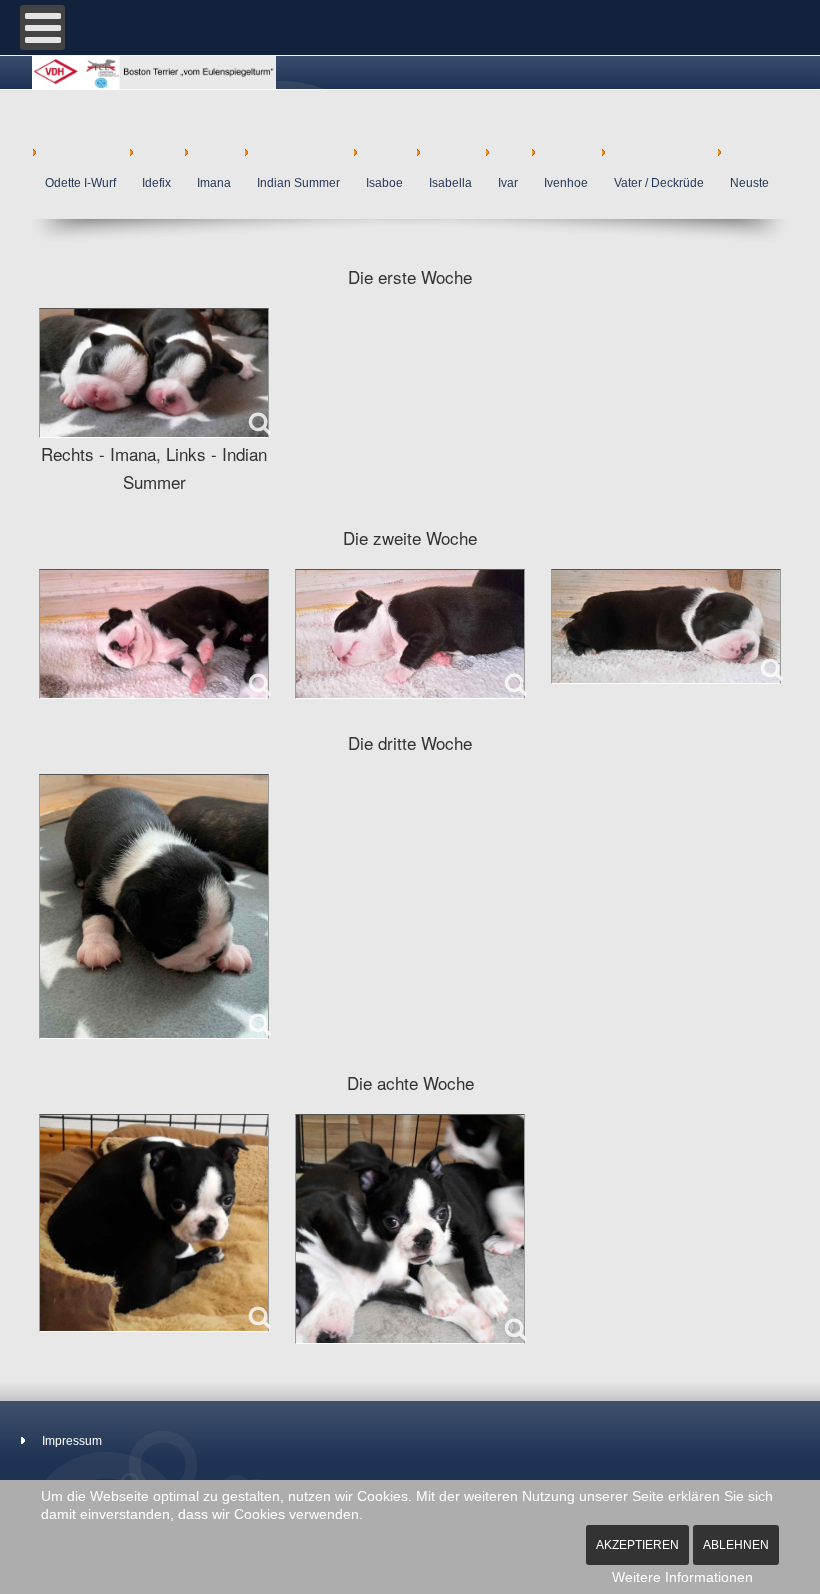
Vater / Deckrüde (659, 183)
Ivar (508, 183)
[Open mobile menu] (42, 27)
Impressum (72, 1441)
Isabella (450, 183)
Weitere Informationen (682, 1577)
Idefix (156, 183)
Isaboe (384, 183)
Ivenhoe (566, 183)
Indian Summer (298, 183)
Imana (214, 183)
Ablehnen (736, 1545)
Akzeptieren (637, 1545)
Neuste (749, 183)
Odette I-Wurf (80, 183)
